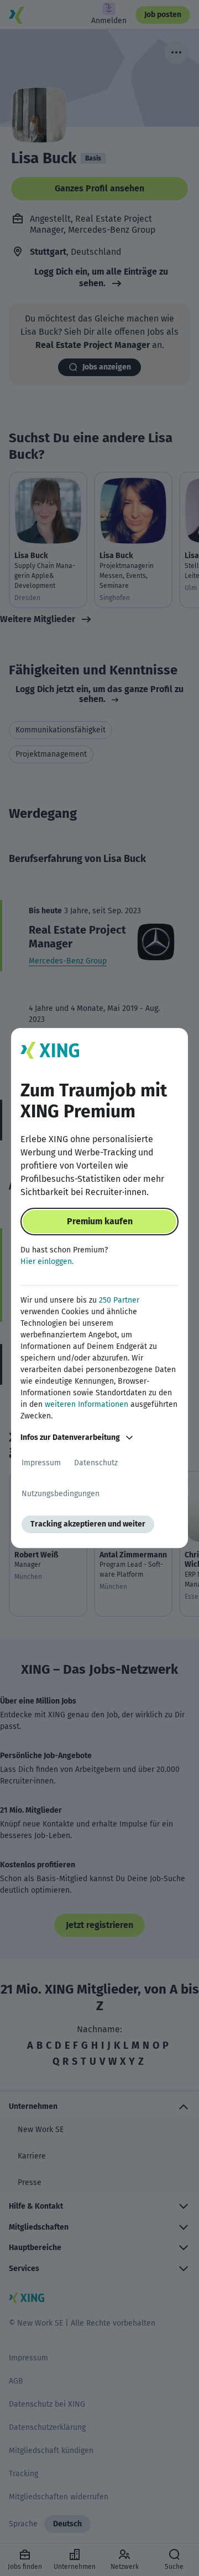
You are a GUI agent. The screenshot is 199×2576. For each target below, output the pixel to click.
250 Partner (119, 1300)
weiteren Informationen (87, 1404)
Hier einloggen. (47, 1262)
